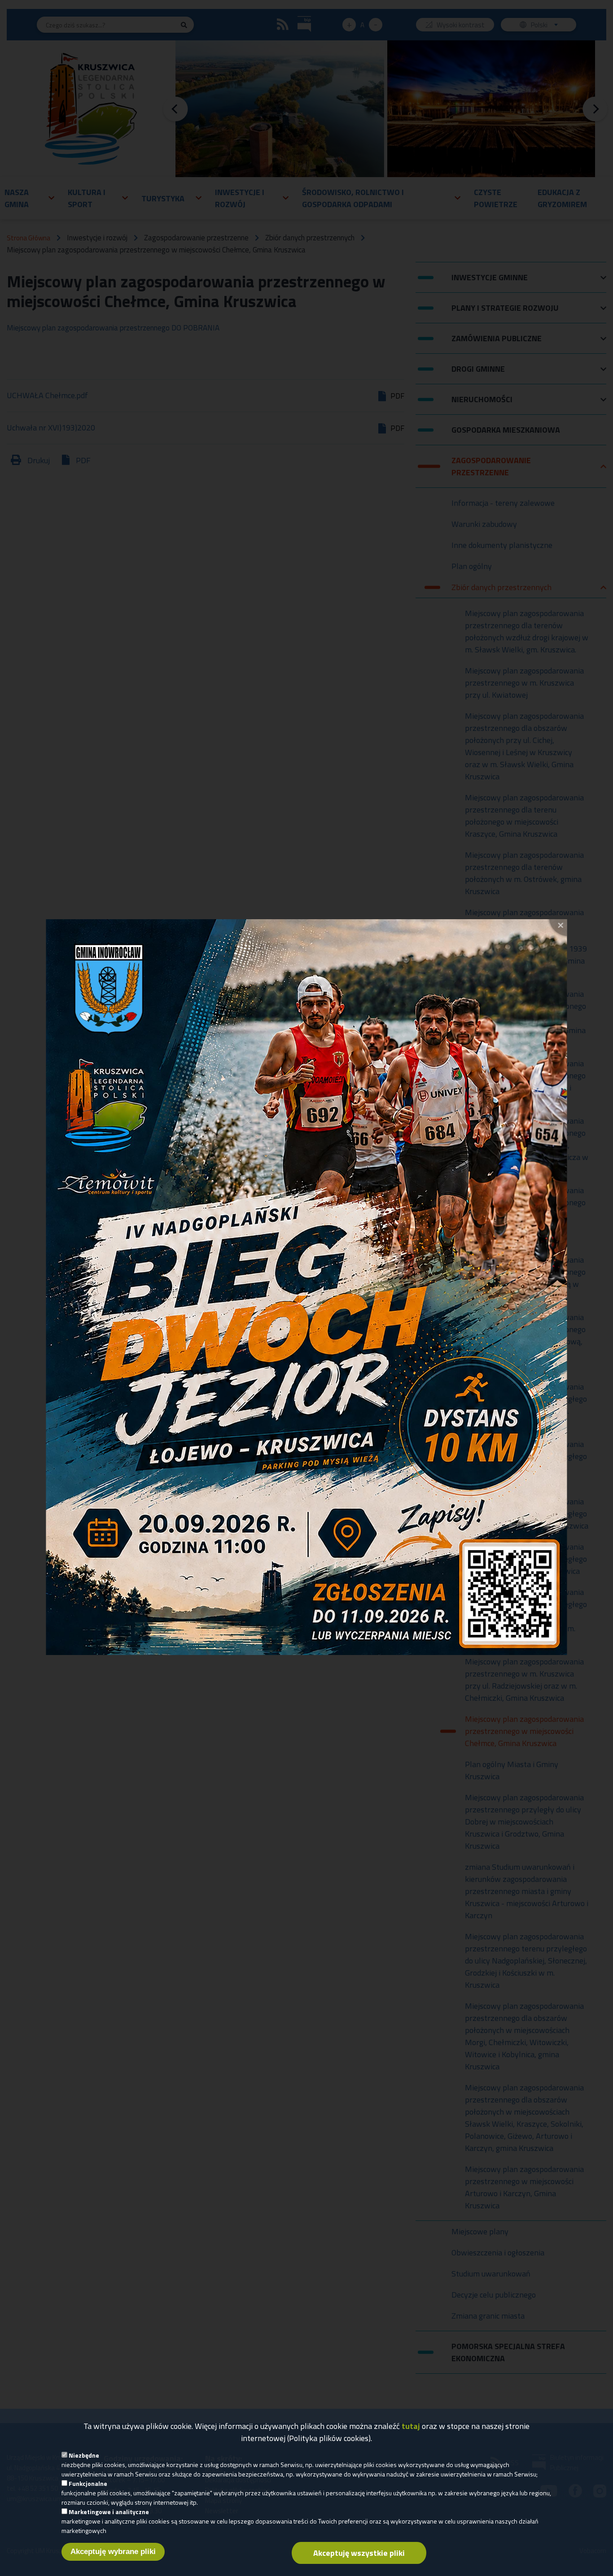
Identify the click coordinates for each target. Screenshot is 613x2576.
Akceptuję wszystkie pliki (359, 2553)
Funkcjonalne (88, 2483)
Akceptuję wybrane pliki (113, 2552)
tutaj (411, 2426)
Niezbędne (84, 2455)
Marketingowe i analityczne (109, 2512)
